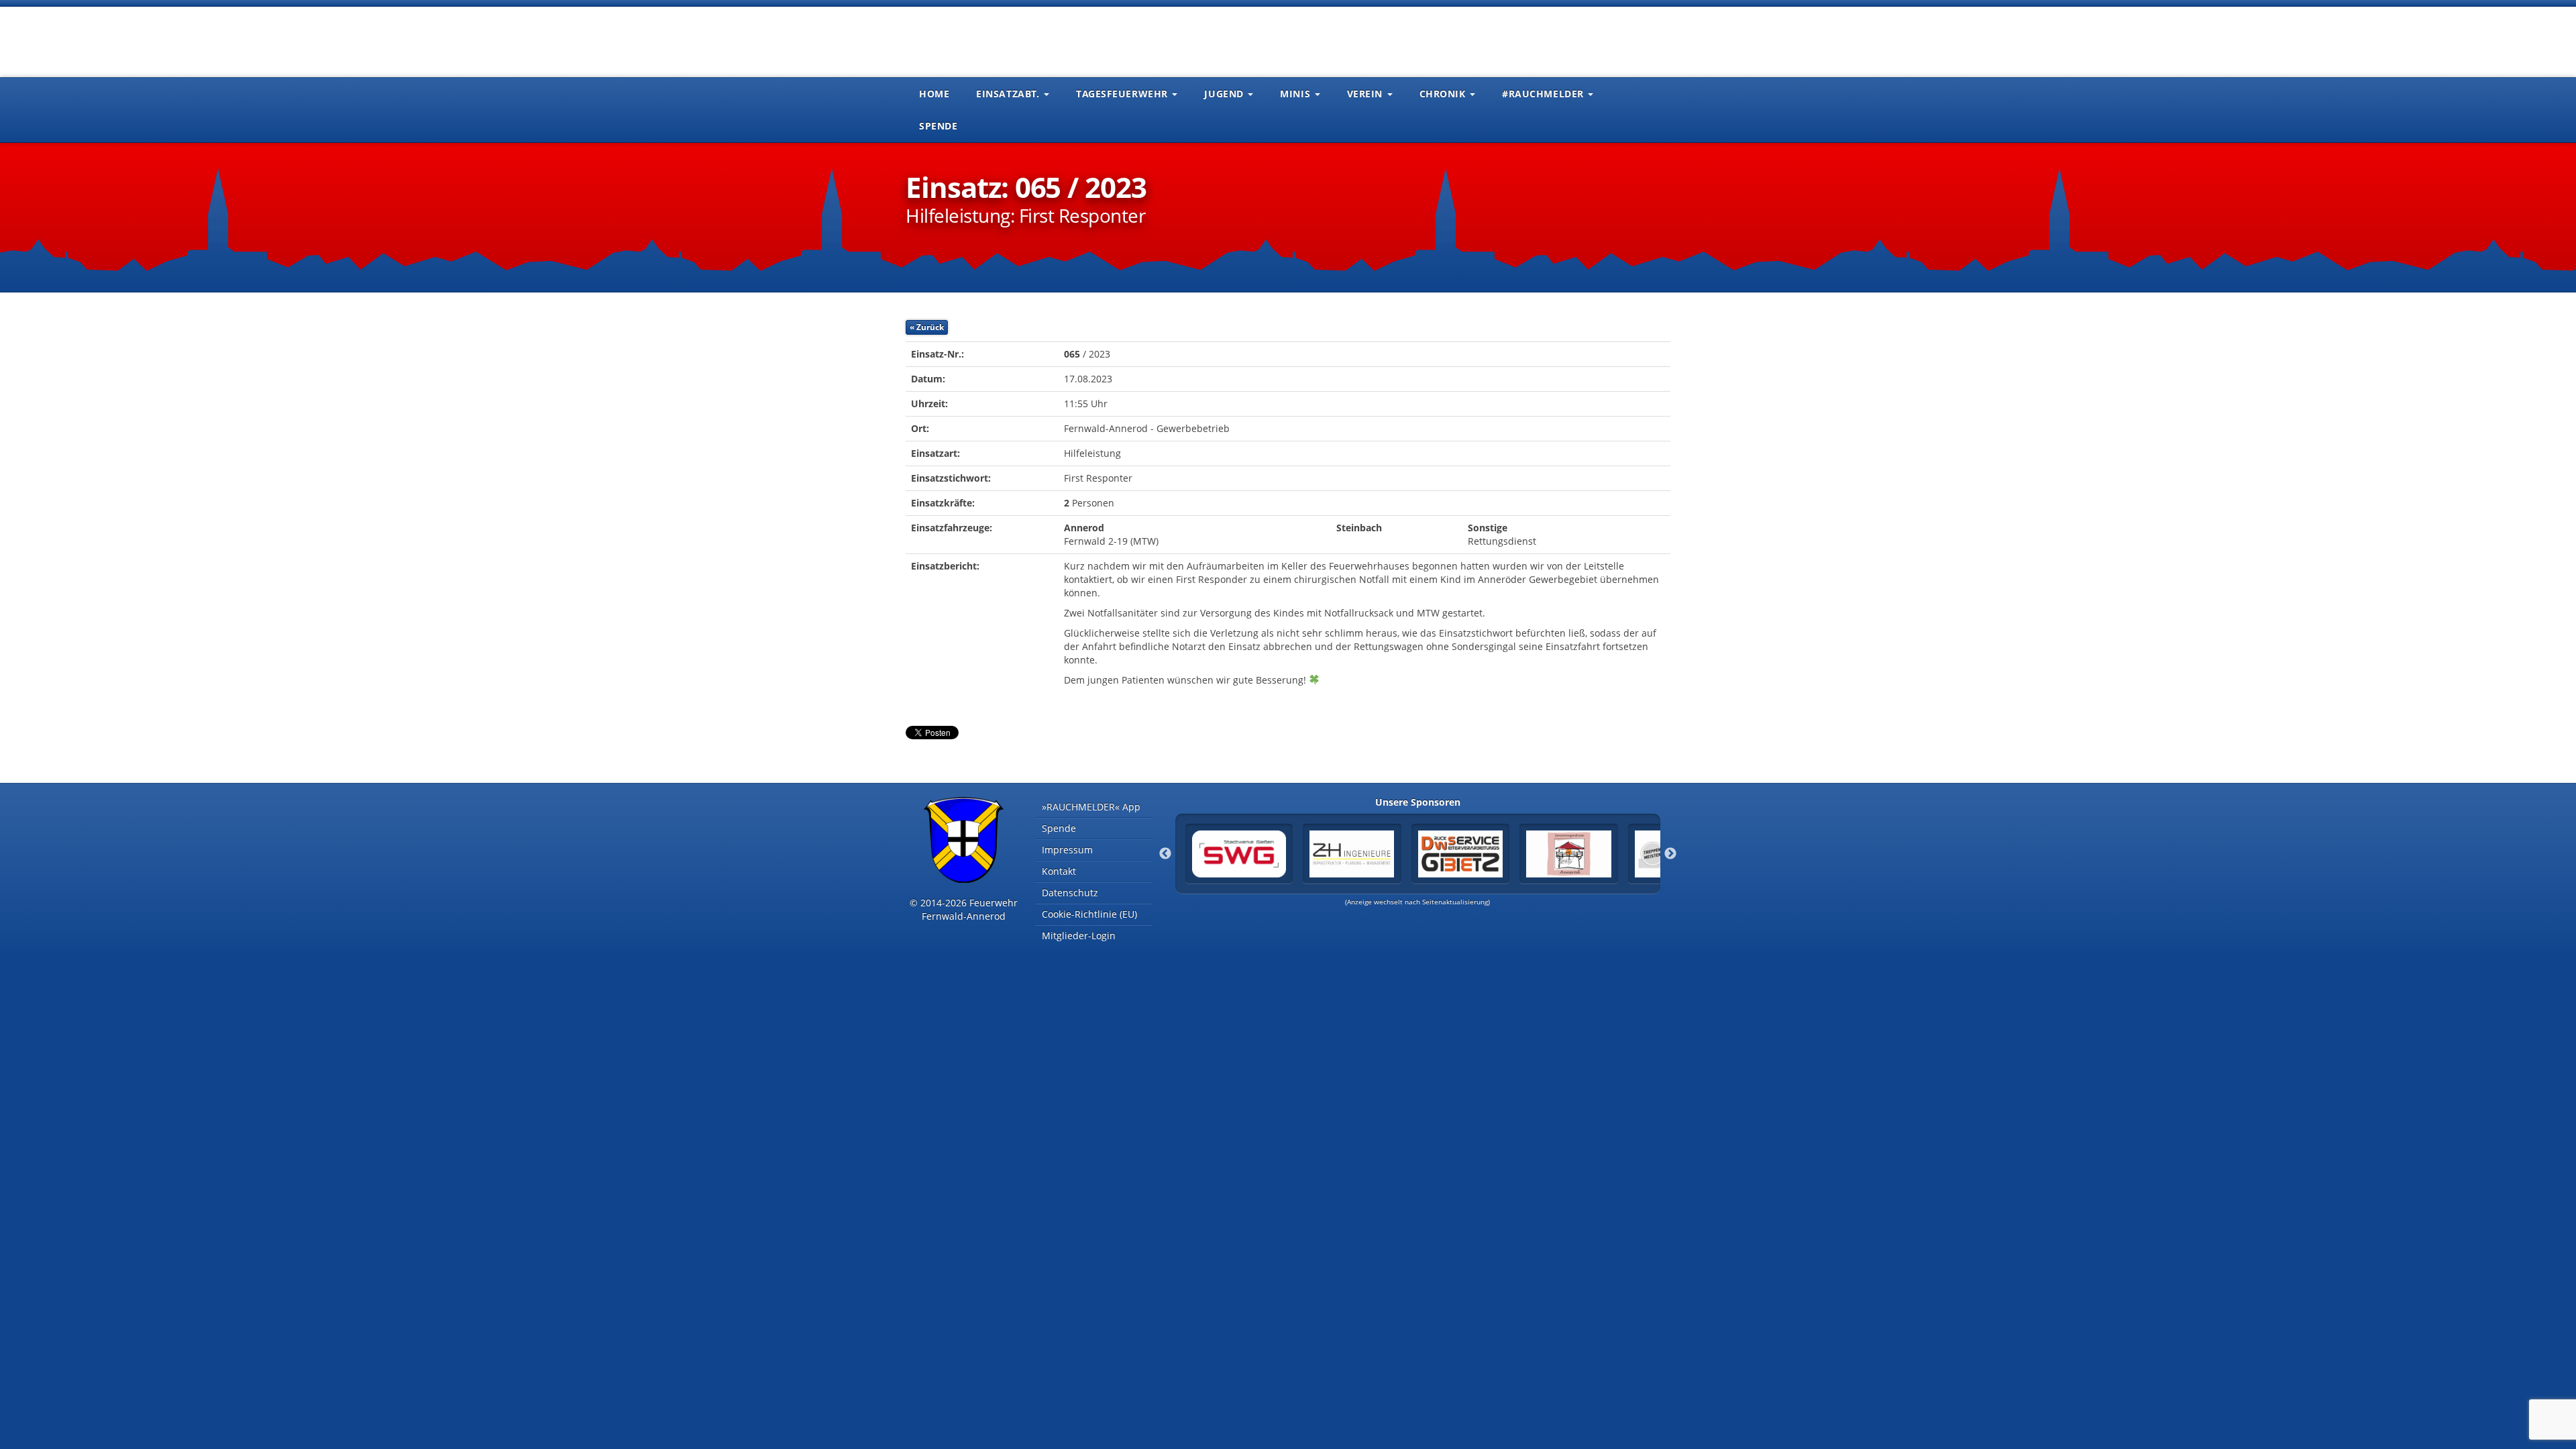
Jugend (1225, 94)
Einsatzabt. (1009, 94)
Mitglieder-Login (1079, 935)
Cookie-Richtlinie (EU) (1089, 914)
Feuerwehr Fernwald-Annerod (986, 40)
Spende (938, 126)
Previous (1165, 854)
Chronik (1444, 94)
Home (934, 94)
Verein (1366, 94)
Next (1670, 854)
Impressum (1067, 850)
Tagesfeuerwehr (1123, 94)
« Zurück (927, 327)
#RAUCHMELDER (1544, 94)
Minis (1296, 94)
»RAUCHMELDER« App (1091, 807)
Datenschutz (1070, 893)
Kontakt (1059, 871)
